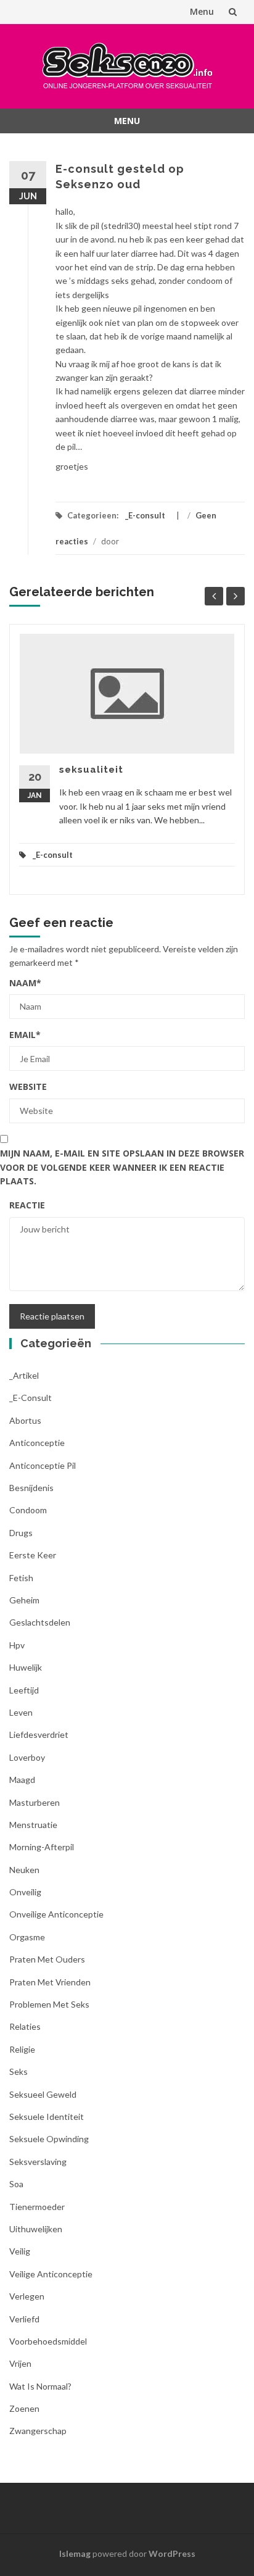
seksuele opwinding (49, 2139)
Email (25, 1035)
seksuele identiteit (47, 2117)
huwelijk (26, 1667)
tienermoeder (37, 2207)
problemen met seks (49, 2004)
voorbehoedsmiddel (48, 2341)
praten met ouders (47, 1959)
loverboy (27, 1757)
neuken (24, 1870)
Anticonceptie (37, 1443)
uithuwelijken (36, 2229)
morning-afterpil (42, 1847)
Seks (18, 2071)
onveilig (25, 1892)
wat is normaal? (40, 2386)
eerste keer (33, 1555)
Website (28, 1086)
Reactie (27, 1205)
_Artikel (24, 1375)
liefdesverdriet (39, 1735)
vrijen (20, 2363)
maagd (22, 1780)
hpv (17, 1645)
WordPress (172, 2553)
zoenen (24, 2408)
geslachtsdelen (40, 1622)
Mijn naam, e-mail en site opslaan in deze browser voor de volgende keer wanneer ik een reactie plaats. (122, 1167)
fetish (21, 1578)
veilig (20, 2251)
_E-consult (145, 515)
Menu (202, 11)
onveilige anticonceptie (56, 1914)
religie (22, 2049)
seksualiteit (91, 770)
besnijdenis (31, 1488)
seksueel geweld (43, 2094)
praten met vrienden (50, 1982)
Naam (25, 983)
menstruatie (33, 1825)
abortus (25, 1420)
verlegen (27, 2296)
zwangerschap (38, 2431)
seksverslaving (38, 2162)
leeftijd (24, 1690)
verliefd (24, 2319)
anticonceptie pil (43, 1465)
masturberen (35, 1802)
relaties (25, 2026)
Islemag (75, 2553)
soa (16, 2184)
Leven (21, 1712)
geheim (24, 1600)
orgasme (27, 1937)
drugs (21, 1533)
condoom (28, 1510)
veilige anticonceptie (51, 2274)
